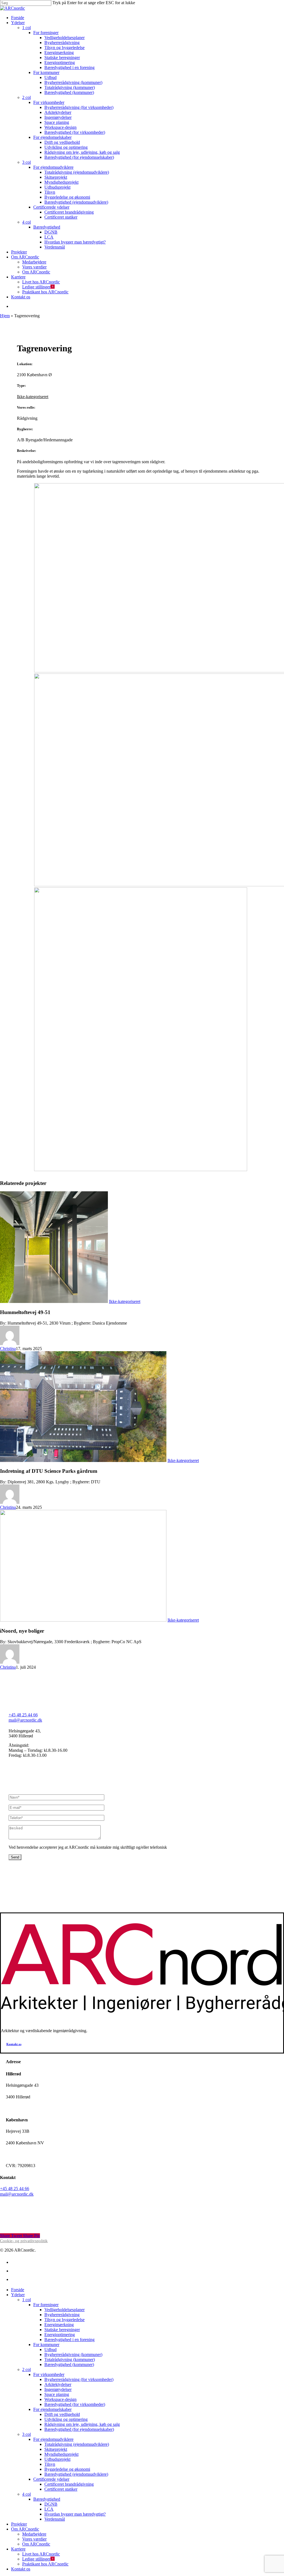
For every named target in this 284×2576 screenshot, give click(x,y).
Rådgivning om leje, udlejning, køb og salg (82, 2424)
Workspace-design (60, 2399)
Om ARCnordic (25, 2529)
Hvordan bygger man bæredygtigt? (75, 2514)
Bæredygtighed (47, 2499)
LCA (49, 2509)
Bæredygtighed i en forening (69, 2340)
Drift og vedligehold (62, 2414)
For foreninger (46, 2305)
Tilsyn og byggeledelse (64, 2320)
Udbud (50, 2350)
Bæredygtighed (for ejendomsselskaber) (79, 2429)
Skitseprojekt (56, 2449)
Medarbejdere (34, 2534)
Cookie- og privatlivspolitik (24, 2241)
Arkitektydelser (58, 2384)
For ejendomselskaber (52, 2409)
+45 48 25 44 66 (23, 1715)
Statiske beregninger (62, 2330)
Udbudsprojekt (57, 2459)
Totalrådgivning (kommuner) (70, 2359)
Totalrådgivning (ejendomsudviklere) (77, 2444)
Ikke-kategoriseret (33, 397)
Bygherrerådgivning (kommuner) (73, 2354)
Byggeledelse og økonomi (67, 2469)
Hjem (5, 316)
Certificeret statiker (61, 2489)
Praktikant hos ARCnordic (45, 2564)
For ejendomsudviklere (53, 2439)
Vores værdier (34, 2539)
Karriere (18, 2549)
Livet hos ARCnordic (41, 2554)
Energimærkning (59, 2325)
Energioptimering (60, 2335)
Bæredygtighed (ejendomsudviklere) (76, 2474)
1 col (26, 2300)
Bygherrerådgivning (62, 2315)
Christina (8, 1349)
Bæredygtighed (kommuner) (69, 2364)
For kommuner (46, 2345)
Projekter (19, 2524)
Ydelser (18, 2295)
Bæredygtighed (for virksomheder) (75, 2404)
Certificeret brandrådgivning (69, 2484)
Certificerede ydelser (51, 2479)
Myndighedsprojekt (61, 2454)
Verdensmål (55, 2519)
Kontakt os (21, 2569)
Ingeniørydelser (58, 2389)
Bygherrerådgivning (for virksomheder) (79, 2379)
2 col (26, 2369)
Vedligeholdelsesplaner (64, 2310)
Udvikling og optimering (66, 2419)
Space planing (57, 2394)
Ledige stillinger (36, 2559)
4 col (26, 2494)
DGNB (51, 2504)
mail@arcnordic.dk (25, 1720)
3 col (26, 2434)
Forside (18, 2290)
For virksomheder (49, 2374)
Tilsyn (50, 2464)
